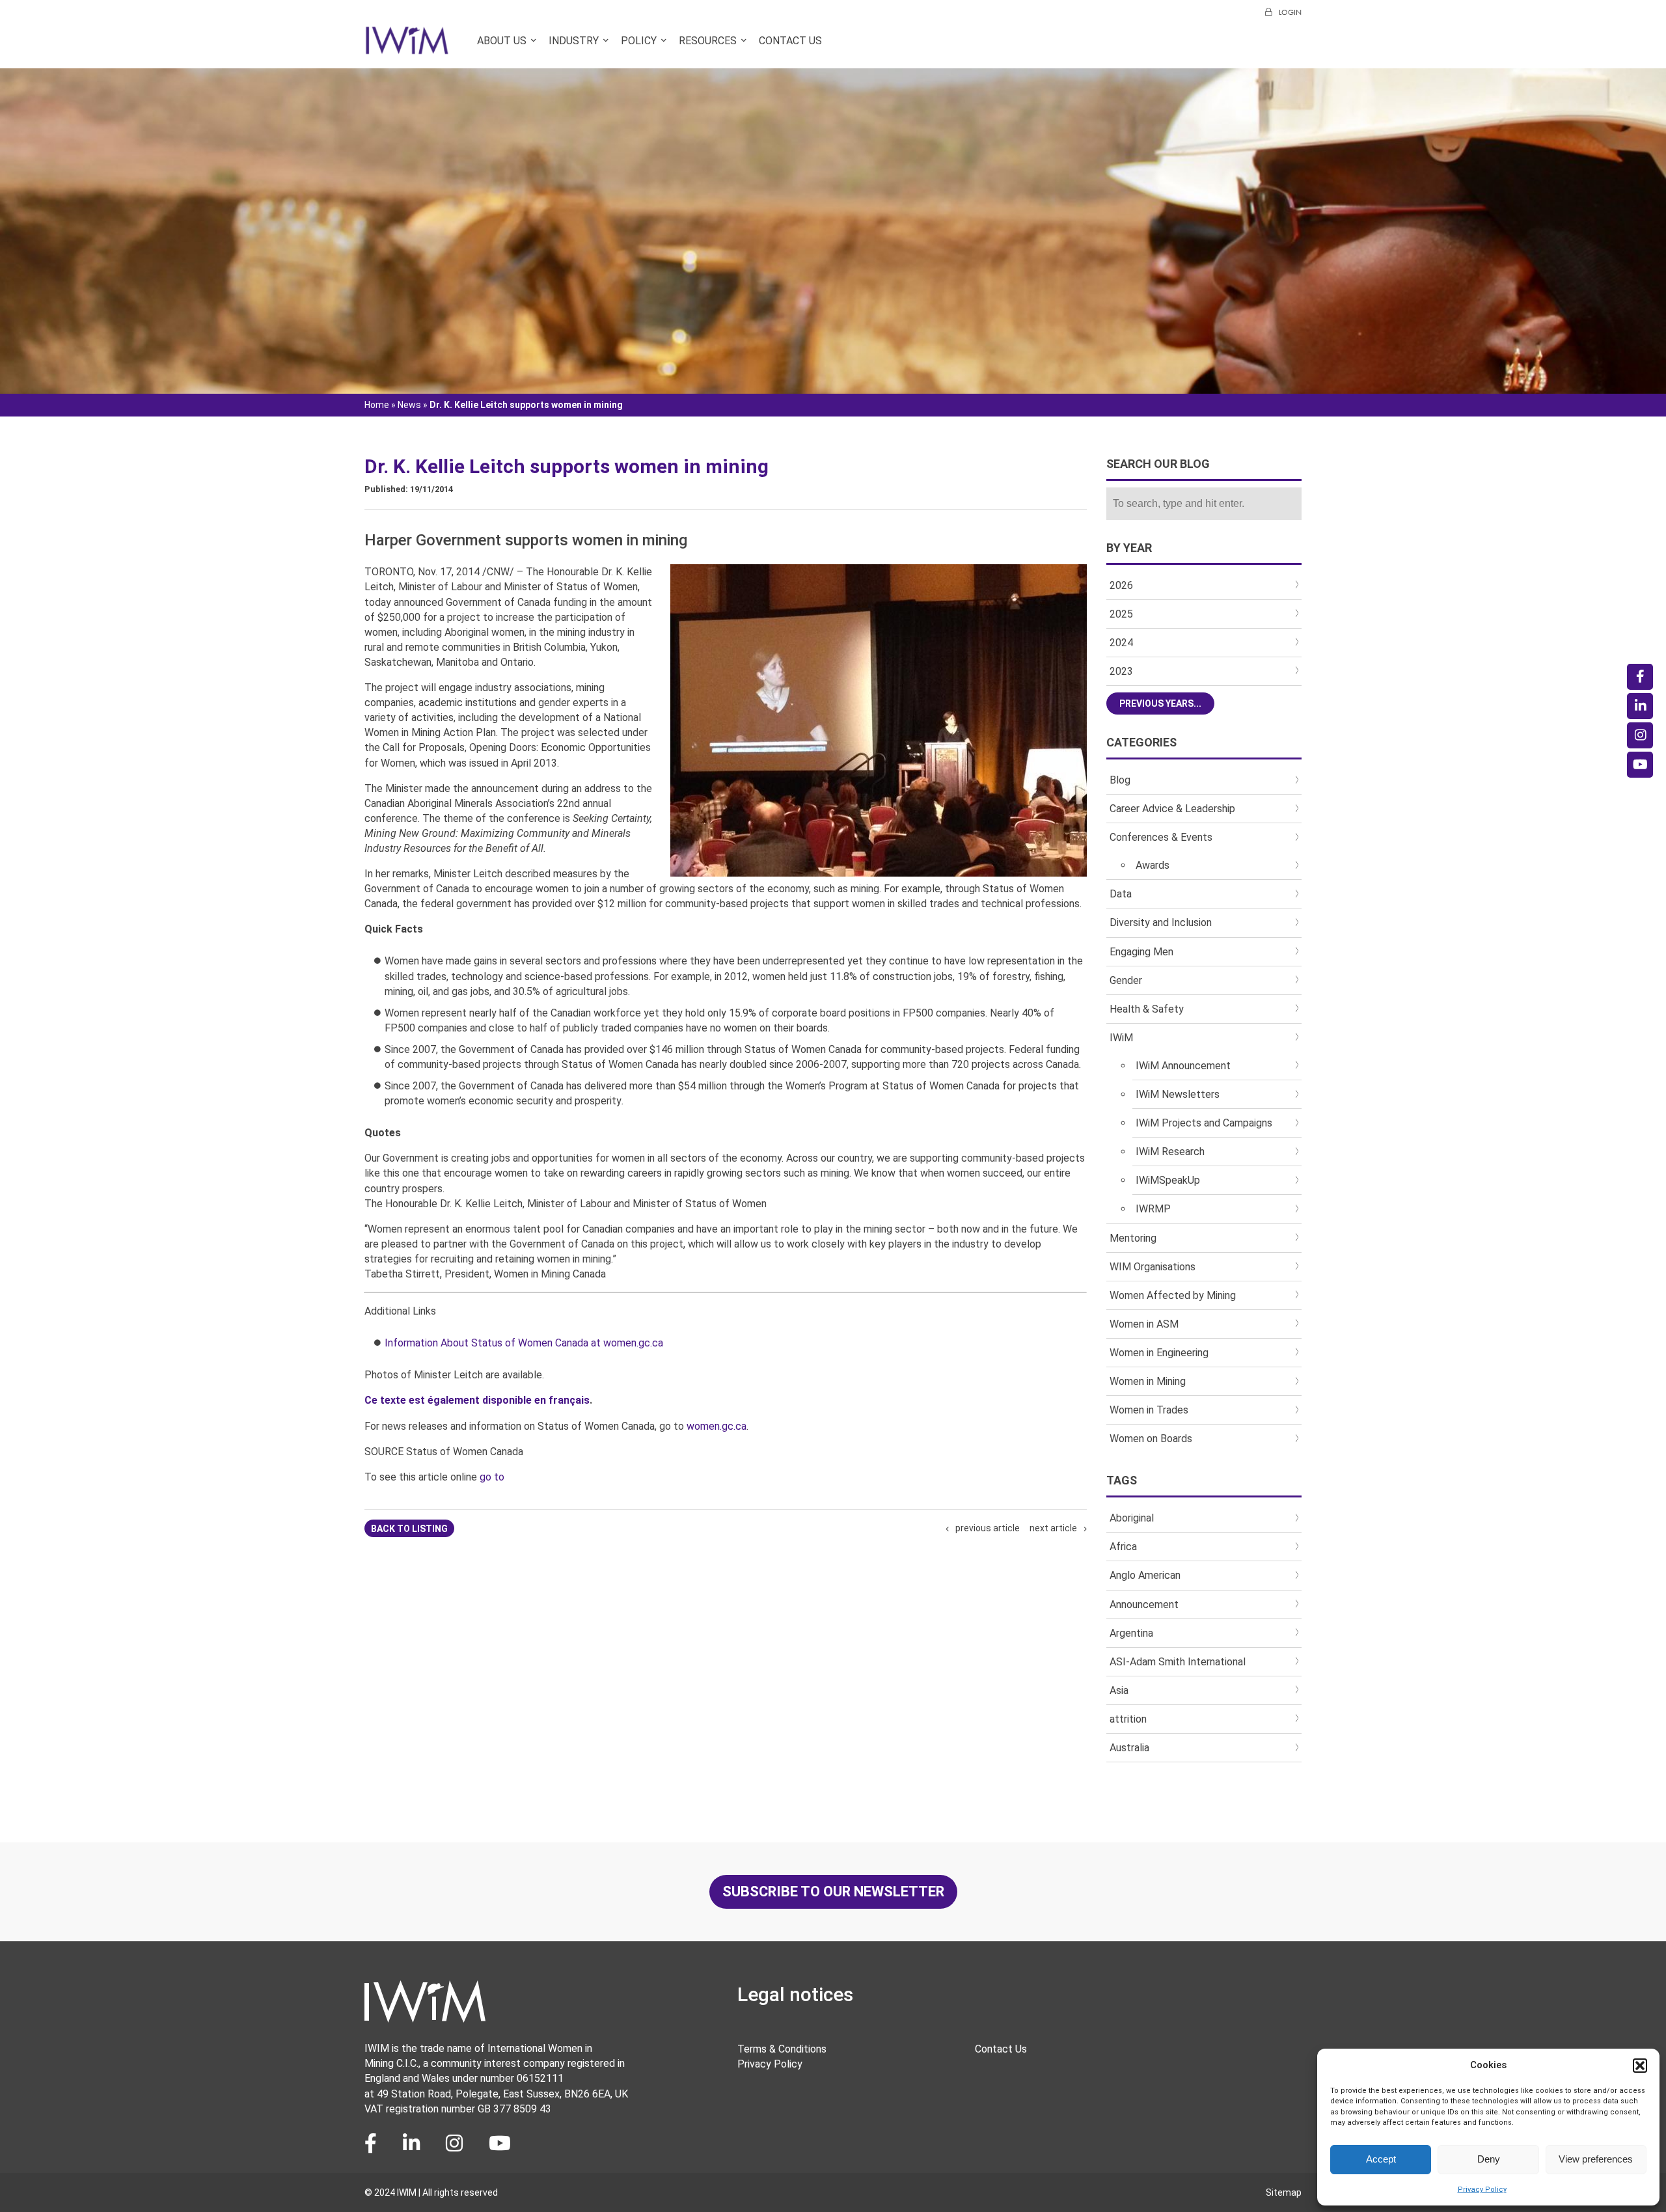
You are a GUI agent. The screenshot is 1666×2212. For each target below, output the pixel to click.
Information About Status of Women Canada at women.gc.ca (524, 1343)
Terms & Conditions (782, 2049)
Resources (708, 41)
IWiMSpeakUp (1168, 1180)
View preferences (1596, 2159)
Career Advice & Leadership (1172, 809)
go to (492, 1477)
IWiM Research (1170, 1152)
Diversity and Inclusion (1161, 922)
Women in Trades (1149, 1410)
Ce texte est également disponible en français (477, 1400)
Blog (1120, 780)
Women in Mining (1148, 1381)
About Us (502, 41)
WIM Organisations (1153, 1267)
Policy (639, 41)
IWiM (1121, 1038)
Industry (574, 41)
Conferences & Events (1161, 837)
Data (1121, 894)
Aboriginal (1132, 1518)
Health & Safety (1147, 1009)
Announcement (1144, 1604)
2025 (1121, 614)
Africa (1123, 1547)
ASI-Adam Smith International (1178, 1662)
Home (377, 405)
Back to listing (409, 1529)
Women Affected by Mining (1173, 1295)
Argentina (1131, 1633)
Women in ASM (1144, 1324)
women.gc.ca (717, 1426)
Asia (1119, 1690)
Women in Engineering (1159, 1353)
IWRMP (1153, 1209)
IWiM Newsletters (1178, 1094)
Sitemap (1284, 2192)
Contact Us (790, 41)
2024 (1121, 643)
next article (1053, 1528)
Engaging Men (1141, 952)
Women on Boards (1151, 1439)
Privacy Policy (1482, 2190)
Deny (1489, 2159)
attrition (1128, 1719)
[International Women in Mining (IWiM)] (407, 48)
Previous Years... (1160, 703)
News (409, 405)
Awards (1153, 865)
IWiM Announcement (1183, 1066)
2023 (1121, 671)
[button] (1640, 2066)
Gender (1126, 980)
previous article (988, 1528)
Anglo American (1145, 1575)
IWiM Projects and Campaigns (1204, 1123)
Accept (1381, 2159)
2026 (1121, 585)
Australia (1129, 1748)
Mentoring (1133, 1238)
